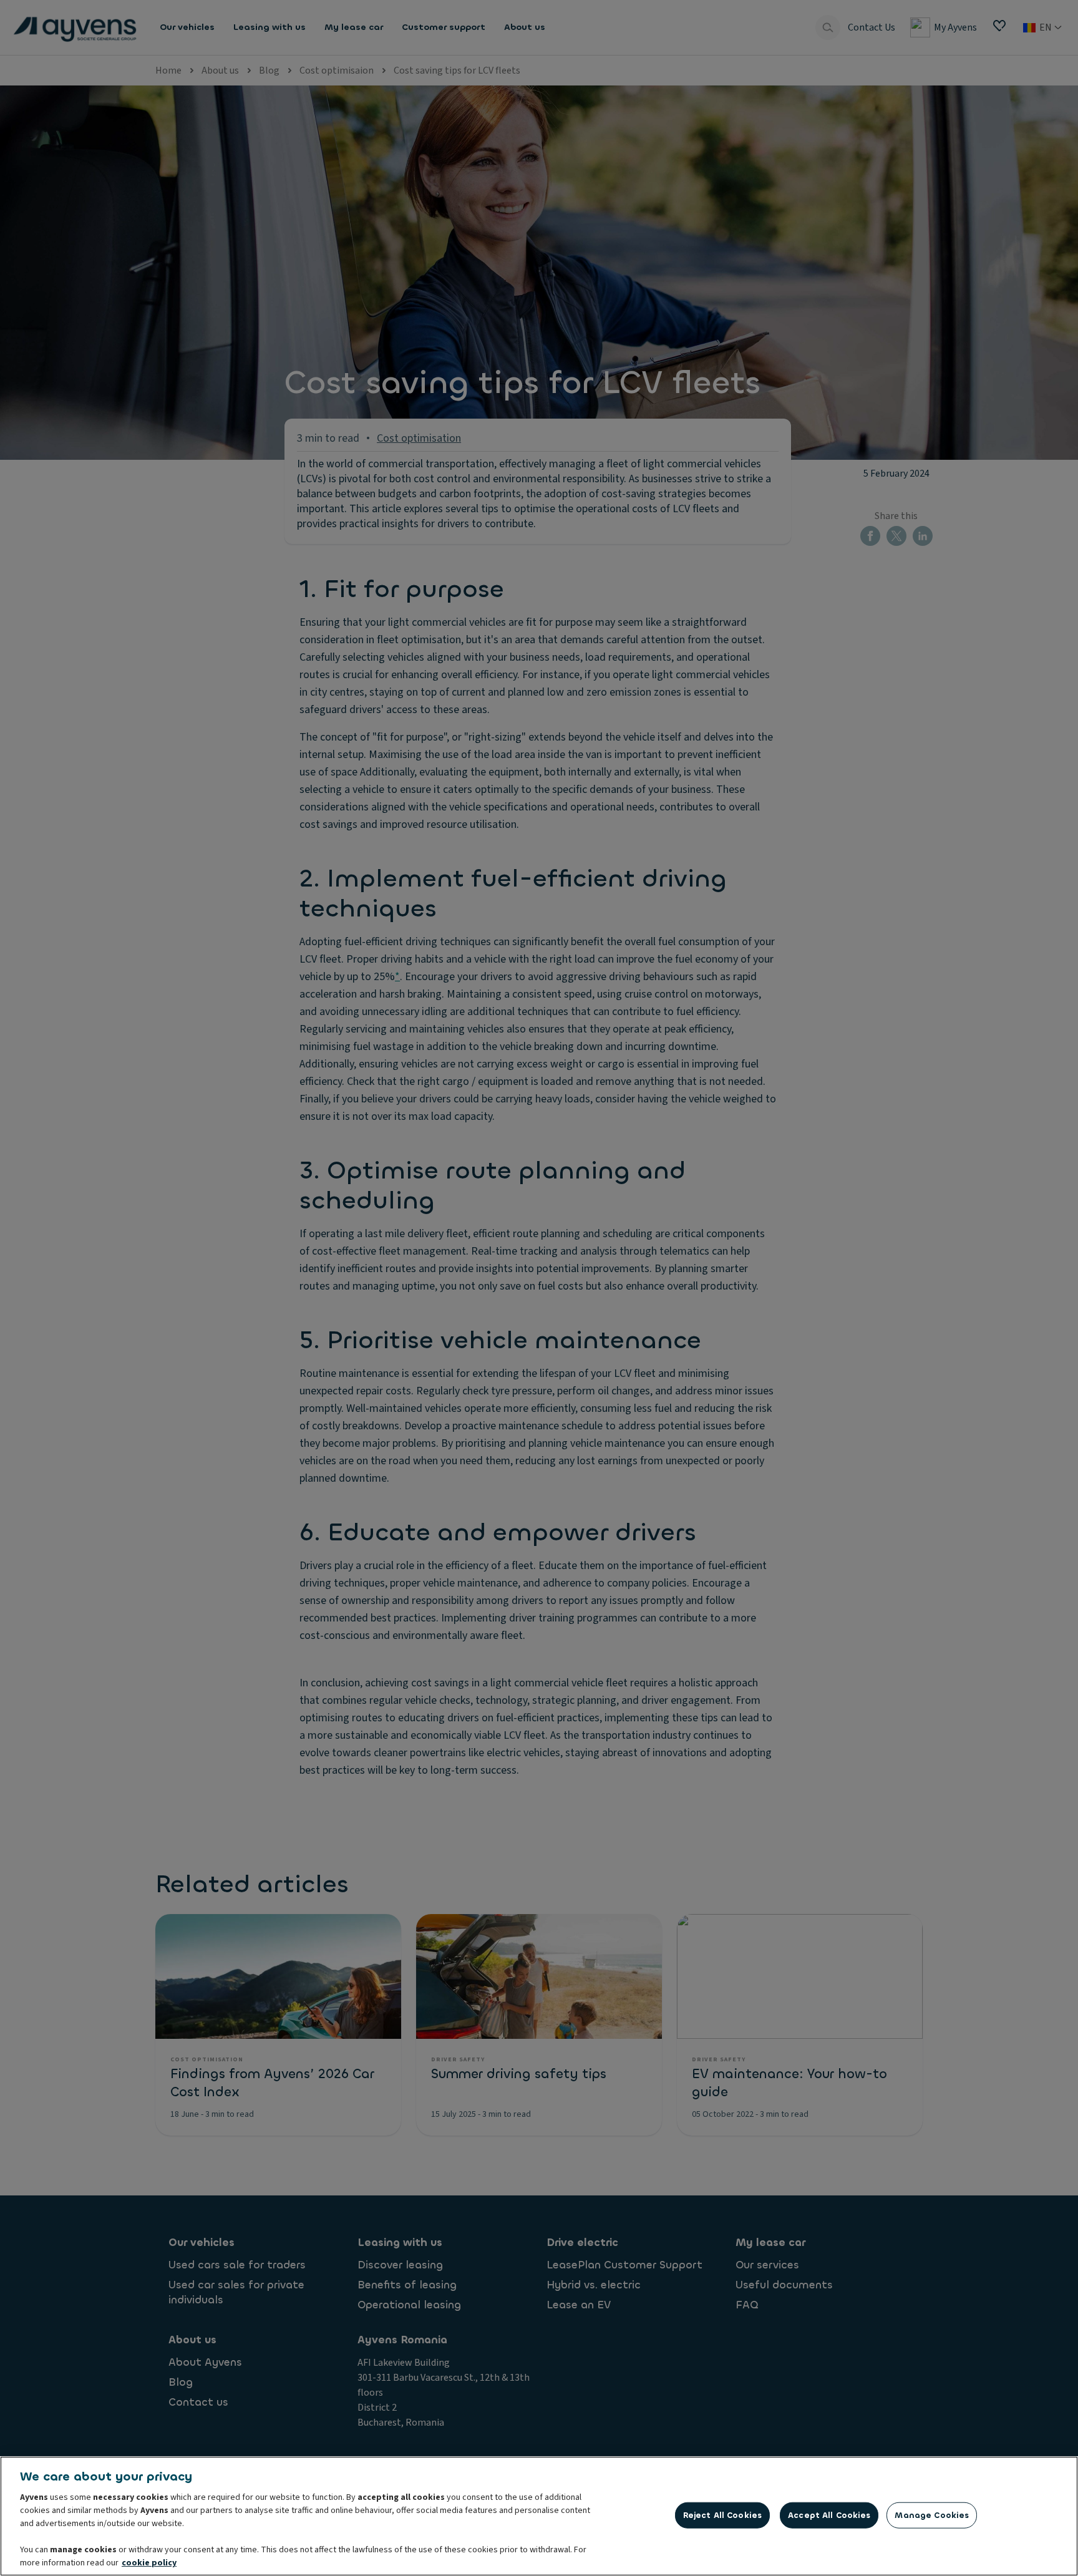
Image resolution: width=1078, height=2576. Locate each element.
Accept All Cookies (829, 2515)
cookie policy (149, 2563)
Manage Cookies (932, 2515)
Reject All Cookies (722, 2515)
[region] (539, 2516)
